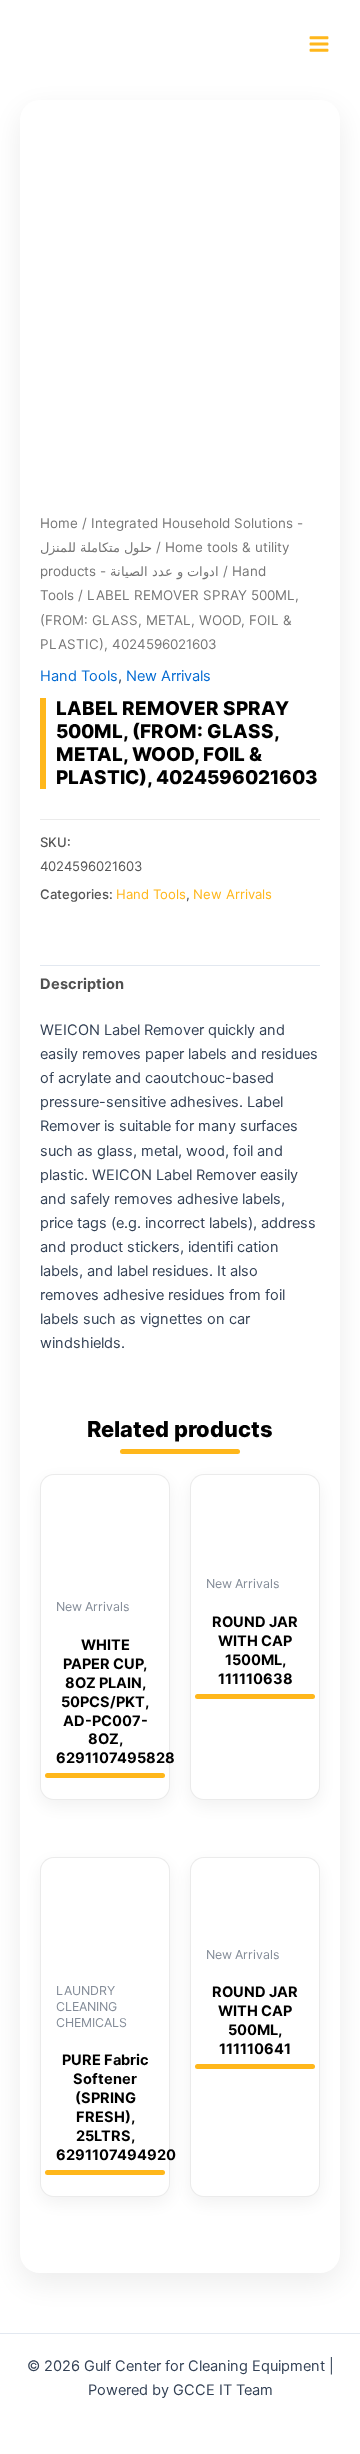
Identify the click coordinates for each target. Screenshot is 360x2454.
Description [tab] (82, 984)
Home (59, 523)
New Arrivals (168, 676)
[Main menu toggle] (319, 44)
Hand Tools (79, 676)
